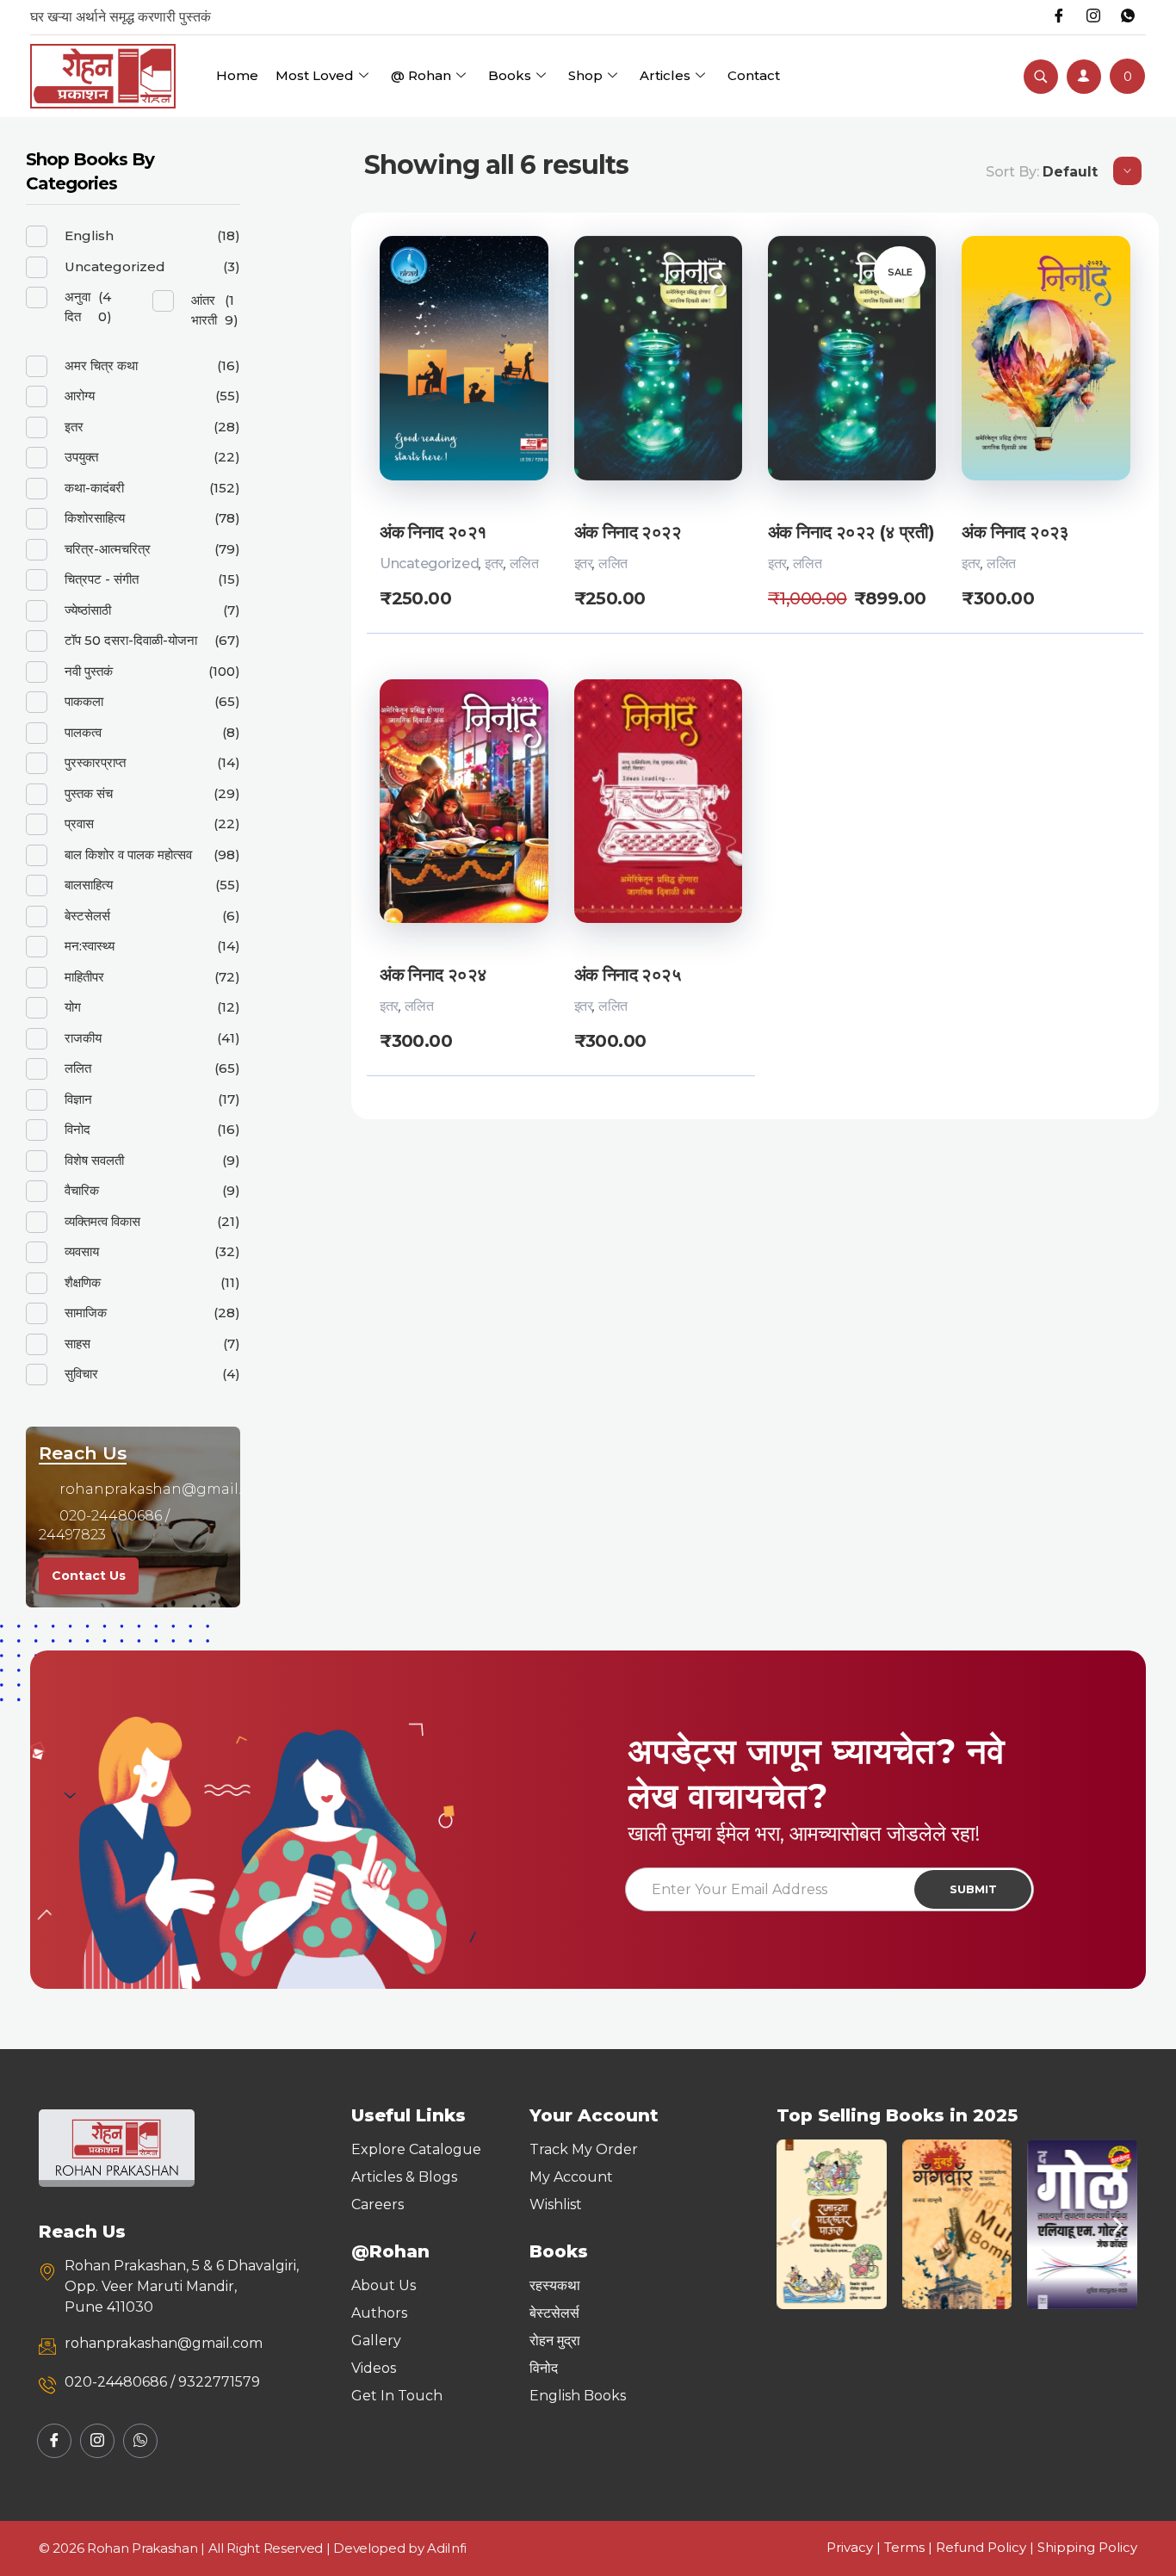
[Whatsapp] (1128, 17)
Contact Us (89, 1576)
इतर (494, 563)
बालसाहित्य (89, 885)
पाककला (84, 701)
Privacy (850, 2547)
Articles (665, 75)
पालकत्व (83, 732)
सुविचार (81, 1374)
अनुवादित (77, 307)
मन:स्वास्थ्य (90, 946)
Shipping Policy (1087, 2547)
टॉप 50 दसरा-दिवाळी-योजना (131, 640)
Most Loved (315, 75)
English (89, 235)
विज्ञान (78, 1099)
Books (510, 75)
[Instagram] (1093, 17)
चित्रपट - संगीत (102, 579)
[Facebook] (1059, 17)
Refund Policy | (987, 2547)
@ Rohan (421, 75)
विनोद (77, 1129)
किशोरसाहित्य (95, 518)
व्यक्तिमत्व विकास (102, 1221)
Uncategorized (429, 563)
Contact (754, 75)
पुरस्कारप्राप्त (95, 762)
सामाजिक (86, 1313)
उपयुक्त (81, 457)
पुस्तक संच (89, 793)
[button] (796, 2224)
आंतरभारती (204, 310)
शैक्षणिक (83, 1282)
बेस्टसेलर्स (87, 916)
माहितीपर (84, 977)
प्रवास (79, 824)
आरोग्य (80, 396)
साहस (77, 1344)
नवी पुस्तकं (89, 671)
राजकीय (83, 1038)
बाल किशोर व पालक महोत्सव (128, 855)
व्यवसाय (82, 1251)
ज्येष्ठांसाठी (88, 610)
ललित (524, 563)
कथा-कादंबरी (94, 488)
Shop (585, 75)
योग (73, 1007)
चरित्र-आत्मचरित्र (108, 549)
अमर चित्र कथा (101, 365)
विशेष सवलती (94, 1160)
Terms (904, 2547)
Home (237, 75)
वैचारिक (82, 1190)
